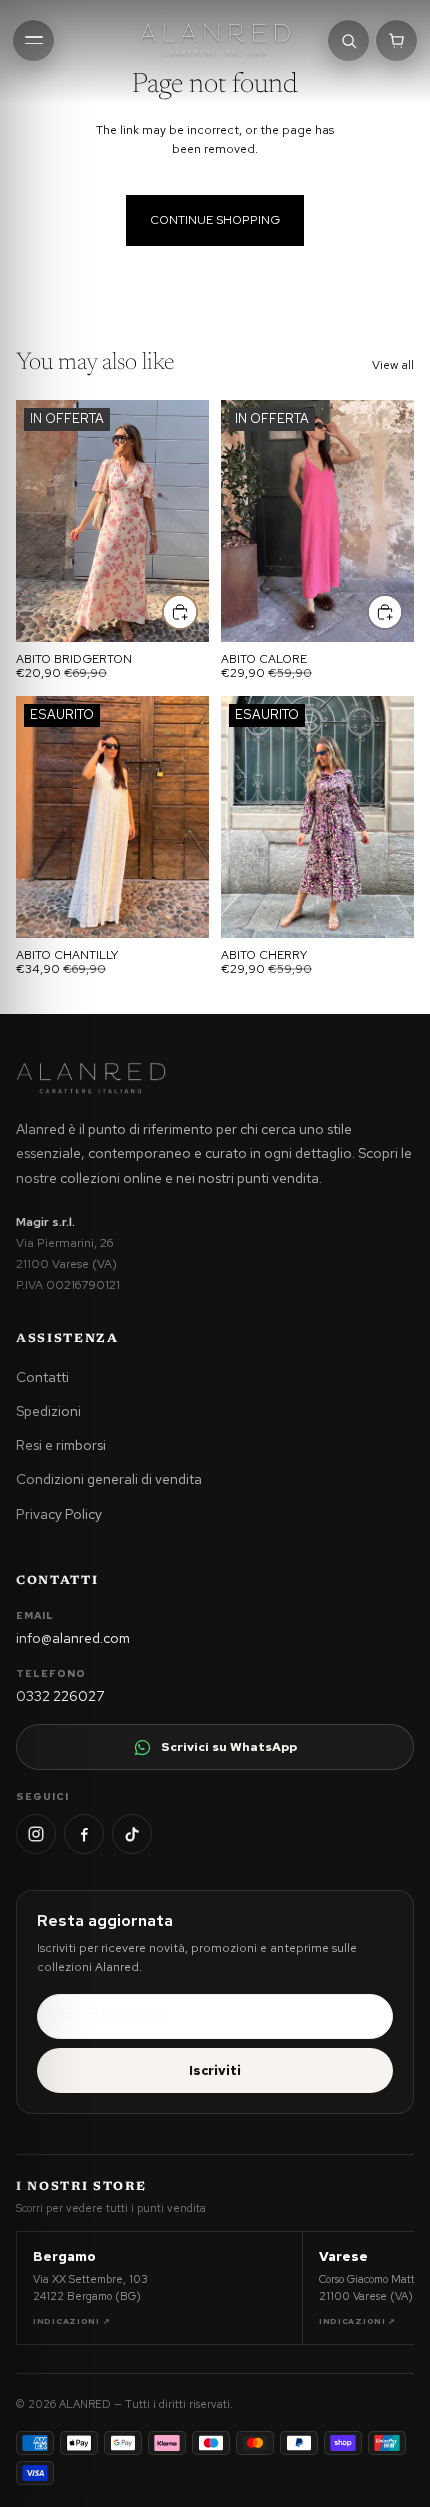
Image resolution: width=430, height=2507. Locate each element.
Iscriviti (215, 2070)
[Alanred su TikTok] (132, 1834)
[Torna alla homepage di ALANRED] (91, 1078)
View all (393, 365)
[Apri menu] (33, 40)
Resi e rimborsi (61, 1445)
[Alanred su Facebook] (84, 1834)
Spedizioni (48, 1411)
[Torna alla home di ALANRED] (214, 40)
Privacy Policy (59, 1514)
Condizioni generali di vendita (109, 1479)
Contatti (42, 1377)
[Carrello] (396, 40)
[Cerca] (348, 40)
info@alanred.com (73, 1638)
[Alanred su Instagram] (36, 1834)
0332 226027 (60, 1696)
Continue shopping (215, 220)
